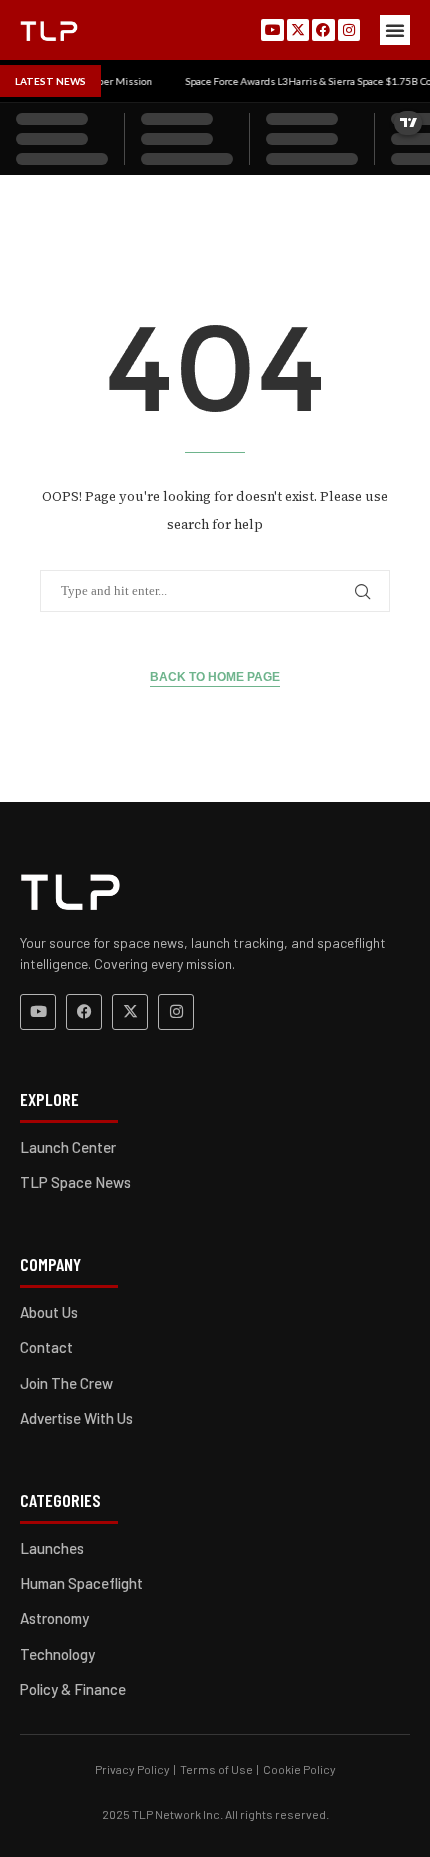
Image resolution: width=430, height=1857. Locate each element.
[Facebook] (323, 30)
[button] (395, 30)
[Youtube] (272, 30)
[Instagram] (349, 30)
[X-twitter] (298, 30)
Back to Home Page (215, 677)
